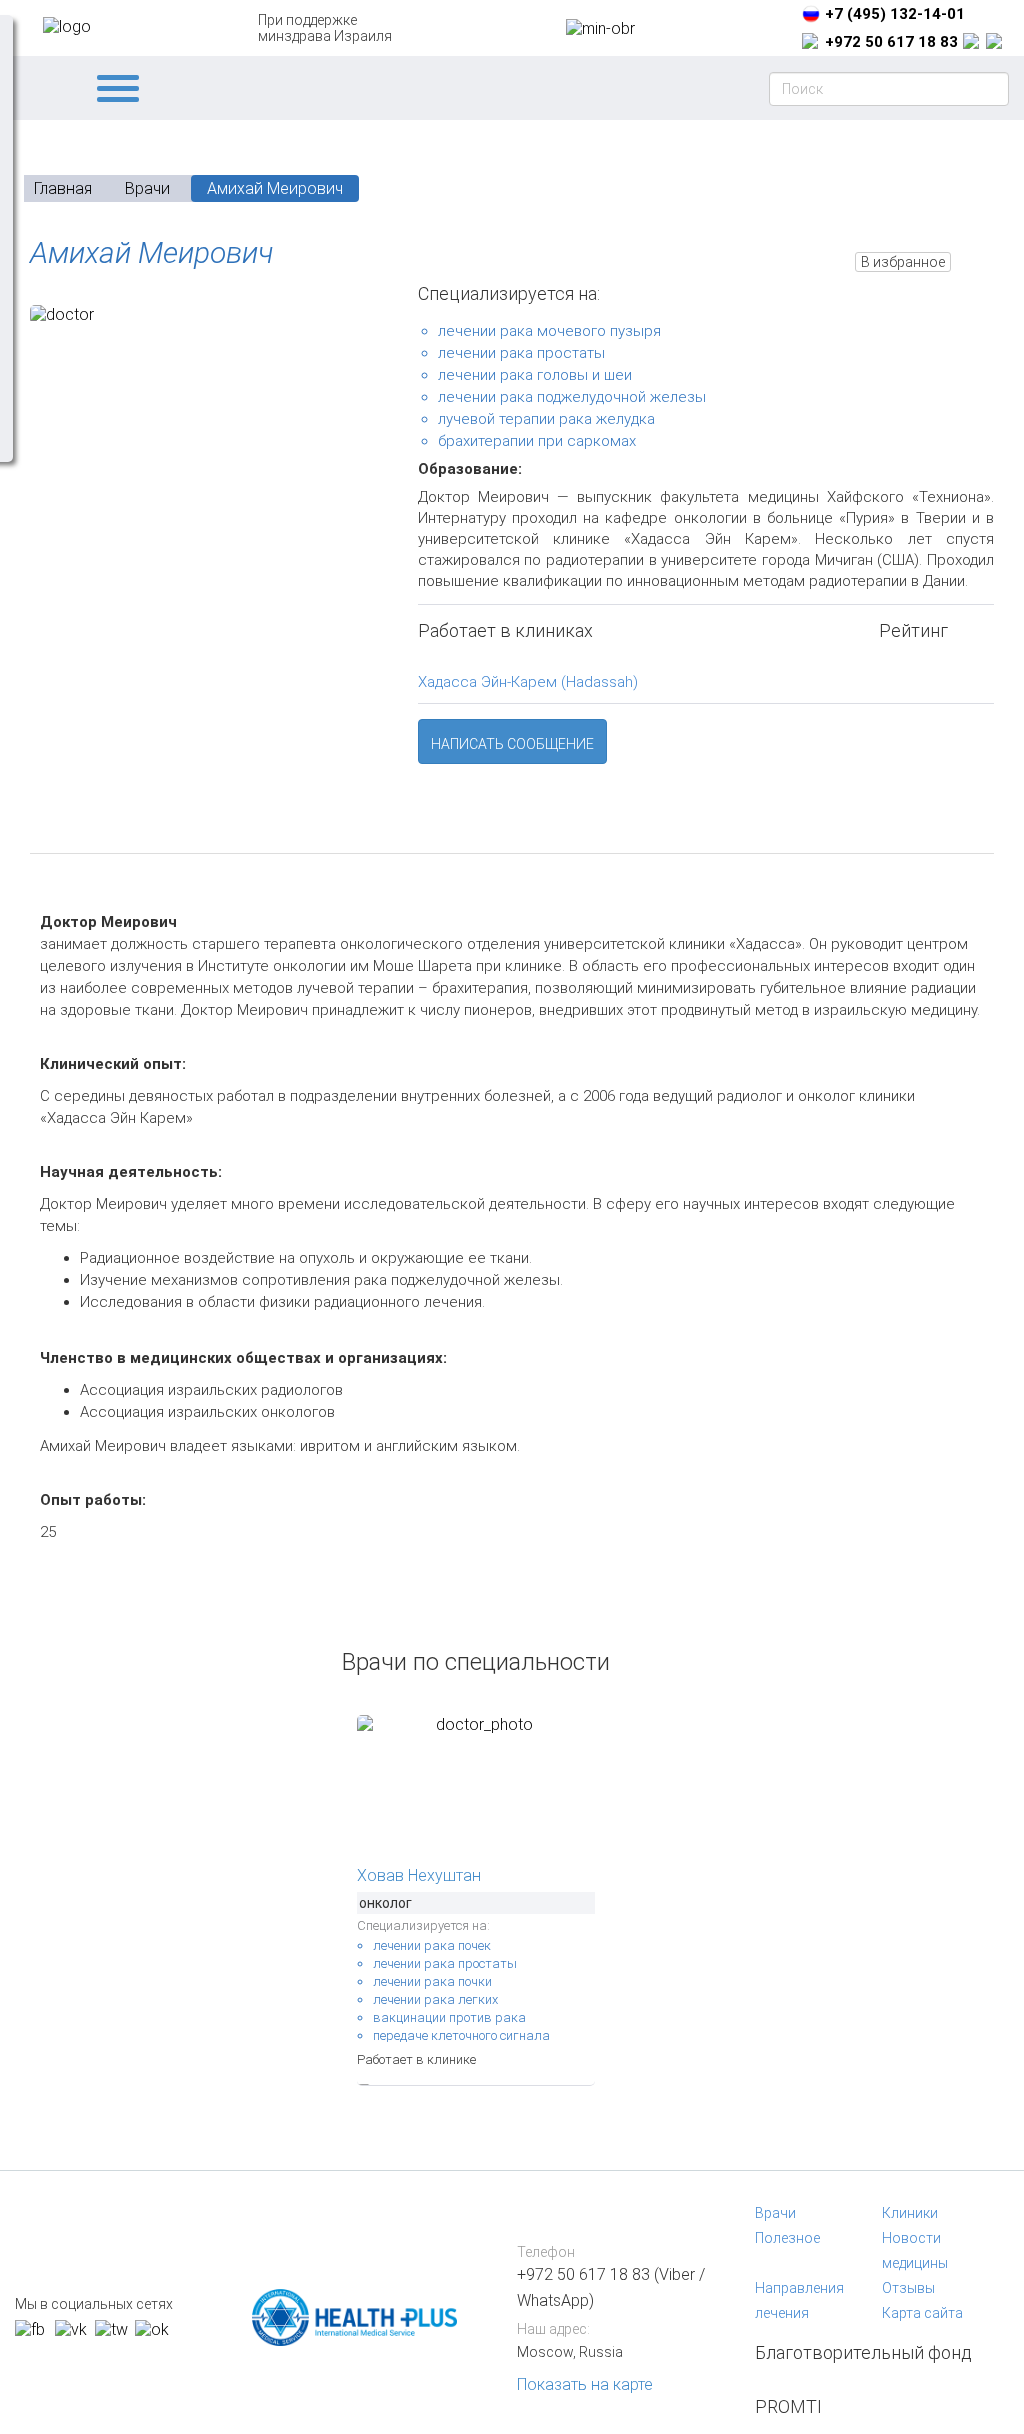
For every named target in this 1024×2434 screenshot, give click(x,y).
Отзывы (908, 2288)
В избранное (903, 262)
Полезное (787, 2238)
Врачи (775, 2213)
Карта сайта (922, 2313)
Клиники (910, 2213)
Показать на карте (585, 2384)
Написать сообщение (512, 744)
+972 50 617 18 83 (891, 42)
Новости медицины (915, 2250)
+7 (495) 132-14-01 (895, 14)
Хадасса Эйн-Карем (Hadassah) (528, 682)
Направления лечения (799, 2300)
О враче (89, 830)
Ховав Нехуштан (419, 1875)
